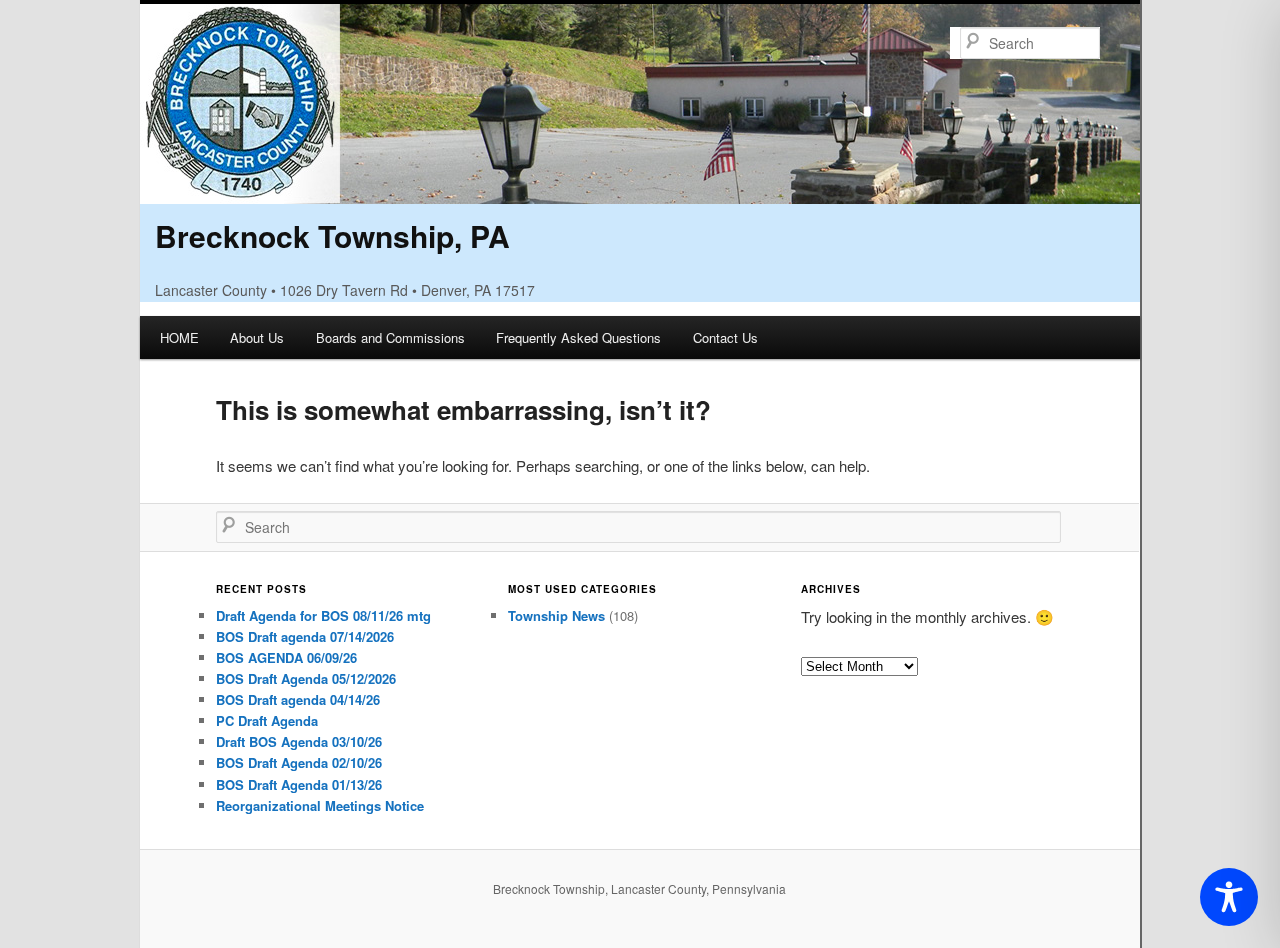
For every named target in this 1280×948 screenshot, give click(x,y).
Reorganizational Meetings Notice (320, 805)
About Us (257, 337)
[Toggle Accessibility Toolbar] (1229, 897)
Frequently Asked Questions (578, 337)
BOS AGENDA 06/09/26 (286, 657)
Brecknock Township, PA (332, 235)
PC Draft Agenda (267, 720)
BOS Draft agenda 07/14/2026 (305, 636)
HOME (179, 337)
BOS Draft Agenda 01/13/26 (299, 784)
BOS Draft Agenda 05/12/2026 (306, 678)
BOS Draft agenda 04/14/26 (298, 699)
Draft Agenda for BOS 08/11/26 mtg (323, 615)
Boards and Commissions (390, 337)
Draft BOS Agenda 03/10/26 (299, 741)
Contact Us (725, 337)
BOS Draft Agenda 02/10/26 (299, 762)
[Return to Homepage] (640, 190)
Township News (556, 615)
